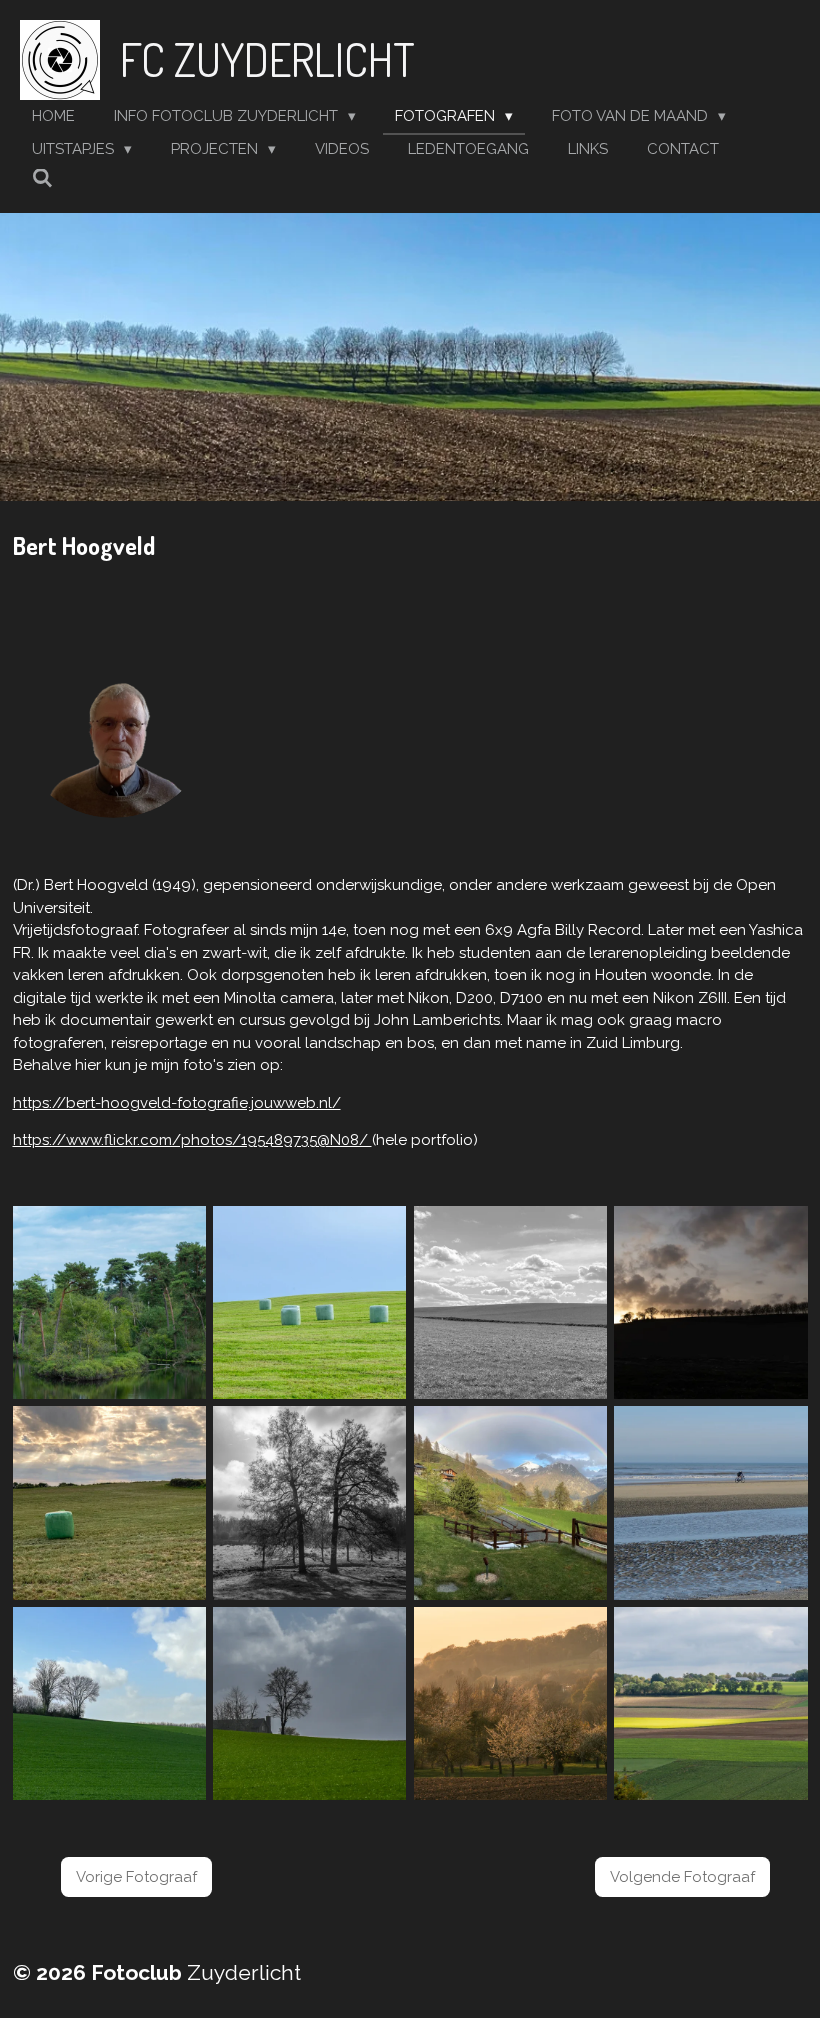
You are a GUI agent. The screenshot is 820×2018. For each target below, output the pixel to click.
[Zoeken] (42, 179)
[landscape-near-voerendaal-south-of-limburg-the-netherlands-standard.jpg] (510, 1302)
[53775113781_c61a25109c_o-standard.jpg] (309, 1302)
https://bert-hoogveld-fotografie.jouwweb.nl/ (177, 1103)
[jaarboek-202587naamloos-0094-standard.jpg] (309, 1503)
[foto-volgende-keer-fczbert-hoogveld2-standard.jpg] (711, 1302)
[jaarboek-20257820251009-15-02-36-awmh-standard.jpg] (711, 1703)
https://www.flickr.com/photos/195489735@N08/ (192, 1140)
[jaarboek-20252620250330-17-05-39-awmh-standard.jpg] (309, 1703)
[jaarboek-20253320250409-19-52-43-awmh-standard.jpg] (510, 1703)
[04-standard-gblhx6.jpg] (109, 1302)
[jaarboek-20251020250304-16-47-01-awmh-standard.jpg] (711, 1503)
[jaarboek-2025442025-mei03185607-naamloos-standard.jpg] (510, 1503)
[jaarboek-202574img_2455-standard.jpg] (109, 1503)
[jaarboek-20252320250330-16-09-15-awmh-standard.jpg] (109, 1703)
